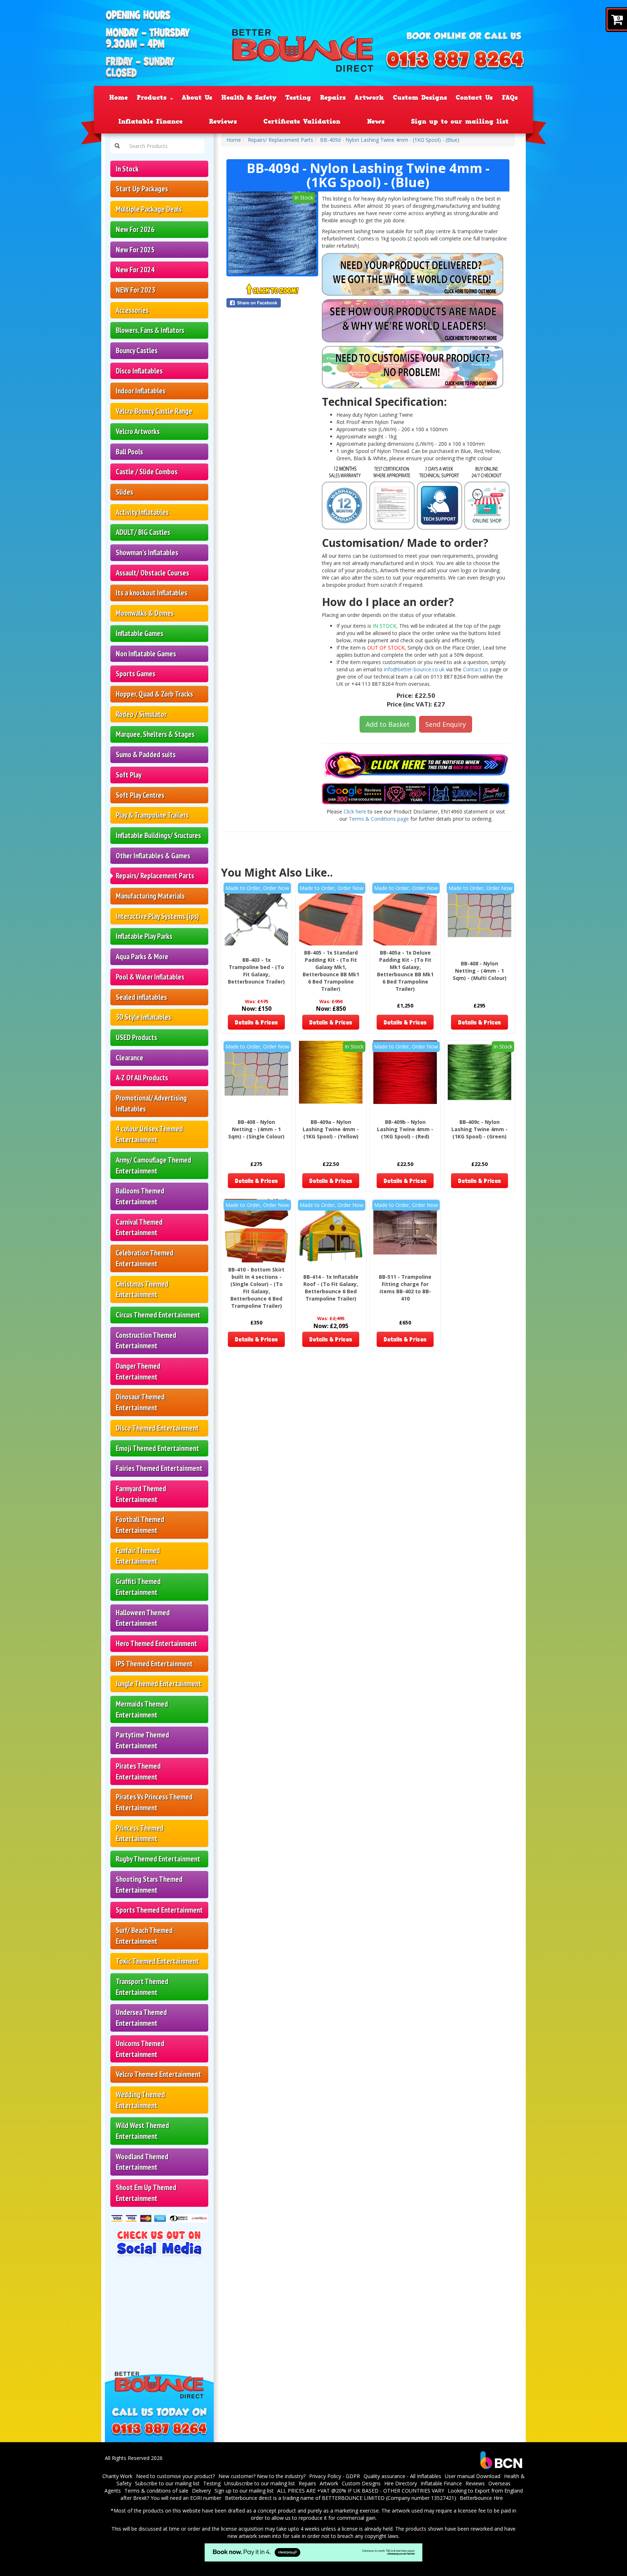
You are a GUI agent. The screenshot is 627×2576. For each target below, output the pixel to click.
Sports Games (136, 674)
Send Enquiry (446, 724)
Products (153, 98)
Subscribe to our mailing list (167, 2483)
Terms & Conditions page (379, 819)
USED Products (136, 1037)
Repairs (333, 98)
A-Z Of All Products (142, 1078)
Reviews (223, 121)
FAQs (510, 98)
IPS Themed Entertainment (154, 1664)
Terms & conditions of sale (156, 2491)
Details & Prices (256, 1022)
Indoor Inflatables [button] (141, 391)
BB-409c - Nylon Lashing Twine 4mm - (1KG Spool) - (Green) (480, 1129)
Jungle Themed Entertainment (159, 1684)
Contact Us (474, 98)
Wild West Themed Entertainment (142, 2131)
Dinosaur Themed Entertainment (140, 1402)
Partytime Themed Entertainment (142, 1740)
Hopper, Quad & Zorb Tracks (154, 694)
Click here (355, 811)
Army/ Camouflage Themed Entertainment (153, 1165)
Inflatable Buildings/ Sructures (158, 835)
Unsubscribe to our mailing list (260, 2483)
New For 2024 (135, 270)
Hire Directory (401, 2483)
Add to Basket (388, 724)
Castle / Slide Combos (147, 472)
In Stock (127, 169)
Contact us (476, 669)
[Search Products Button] (117, 146)
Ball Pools (129, 452)
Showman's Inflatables (147, 553)
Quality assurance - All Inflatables (402, 2476)
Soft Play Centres (140, 795)
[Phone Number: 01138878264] (455, 61)
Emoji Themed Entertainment (157, 1448)
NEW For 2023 (136, 290)
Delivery (201, 2491)
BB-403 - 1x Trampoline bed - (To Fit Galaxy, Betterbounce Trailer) (256, 971)
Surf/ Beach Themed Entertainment (144, 1936)
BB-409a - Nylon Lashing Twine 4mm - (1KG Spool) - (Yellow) (331, 1129)
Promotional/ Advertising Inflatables (151, 1103)
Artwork (369, 98)
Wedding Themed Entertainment (140, 2100)
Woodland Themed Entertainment (142, 2162)
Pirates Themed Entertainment (138, 1771)
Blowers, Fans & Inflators (150, 330)
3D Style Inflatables (144, 1017)
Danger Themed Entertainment (138, 1371)
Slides (124, 492)
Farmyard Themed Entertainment (141, 1494)
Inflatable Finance (150, 121)
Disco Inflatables (139, 371)
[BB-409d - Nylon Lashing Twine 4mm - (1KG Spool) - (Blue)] (272, 233)
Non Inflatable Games (146, 654)
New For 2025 (135, 250)
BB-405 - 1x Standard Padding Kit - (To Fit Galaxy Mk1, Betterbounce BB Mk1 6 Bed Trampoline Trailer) (331, 971)
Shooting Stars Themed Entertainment (149, 1885)
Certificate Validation (302, 121)
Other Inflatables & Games (153, 856)
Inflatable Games (140, 633)
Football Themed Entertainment (140, 1525)
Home (118, 98)
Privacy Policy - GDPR (335, 2476)
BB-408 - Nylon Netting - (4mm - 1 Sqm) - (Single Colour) (256, 1129)
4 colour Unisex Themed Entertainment (149, 1134)
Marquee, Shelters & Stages (155, 734)
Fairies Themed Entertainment (159, 1468)
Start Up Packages (142, 189)
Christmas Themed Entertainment (142, 1289)
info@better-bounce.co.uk (414, 669)
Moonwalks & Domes (145, 613)
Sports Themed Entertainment (159, 1910)
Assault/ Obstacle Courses (152, 573)
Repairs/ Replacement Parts (155, 876)
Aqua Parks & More (142, 957)
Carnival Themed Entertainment (139, 1227)
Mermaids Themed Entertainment (142, 1709)
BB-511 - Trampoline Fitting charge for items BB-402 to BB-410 (405, 1288)
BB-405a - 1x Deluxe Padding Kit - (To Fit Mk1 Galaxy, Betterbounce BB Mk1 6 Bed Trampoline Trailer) (405, 971)
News (376, 121)
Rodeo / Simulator (141, 714)
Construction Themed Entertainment (146, 1341)
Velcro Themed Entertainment (158, 2074)
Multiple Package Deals (149, 209)
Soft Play (129, 775)
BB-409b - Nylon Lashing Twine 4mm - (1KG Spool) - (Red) (405, 1129)
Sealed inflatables (141, 997)
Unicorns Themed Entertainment (140, 2049)
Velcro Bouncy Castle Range (154, 411)
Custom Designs (420, 98)
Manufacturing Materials (150, 896)
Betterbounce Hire (481, 2498)
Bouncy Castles (137, 351)
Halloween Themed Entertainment (143, 1618)
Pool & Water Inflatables (150, 977)
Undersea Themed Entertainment (141, 2018)
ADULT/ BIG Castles (143, 532)
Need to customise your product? (175, 2476)
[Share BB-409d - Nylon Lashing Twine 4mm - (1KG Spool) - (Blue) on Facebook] (272, 303)
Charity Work (117, 2476)
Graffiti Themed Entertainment (138, 1587)
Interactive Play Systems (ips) (157, 916)
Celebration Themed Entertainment (145, 1258)
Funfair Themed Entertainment (138, 1556)
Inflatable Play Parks (144, 936)
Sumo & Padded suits (146, 755)
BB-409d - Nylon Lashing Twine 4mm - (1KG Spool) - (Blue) (390, 140)
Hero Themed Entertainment (156, 1643)
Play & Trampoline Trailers (152, 815)
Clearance (130, 1058)
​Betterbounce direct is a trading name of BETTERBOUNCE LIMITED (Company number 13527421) (341, 2498)
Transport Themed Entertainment (142, 1987)
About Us (197, 98)
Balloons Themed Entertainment (140, 1196)
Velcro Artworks (138, 431)
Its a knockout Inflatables (151, 593)
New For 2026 (135, 229)
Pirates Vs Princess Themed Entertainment (154, 1802)
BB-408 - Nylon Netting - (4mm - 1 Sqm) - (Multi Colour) (480, 971)
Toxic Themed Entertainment (157, 1961)
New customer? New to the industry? (262, 2476)
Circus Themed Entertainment (158, 1315)
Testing (298, 98)
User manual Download (473, 2476)
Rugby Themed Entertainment (158, 1859)
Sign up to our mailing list (460, 121)
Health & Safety (249, 98)
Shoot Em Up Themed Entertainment (146, 2193)
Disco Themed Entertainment (157, 1428)
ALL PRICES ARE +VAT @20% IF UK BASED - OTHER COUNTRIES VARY (361, 2491)
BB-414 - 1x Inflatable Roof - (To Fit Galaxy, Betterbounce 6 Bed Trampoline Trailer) (331, 1288)
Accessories (132, 310)
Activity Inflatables (142, 512)
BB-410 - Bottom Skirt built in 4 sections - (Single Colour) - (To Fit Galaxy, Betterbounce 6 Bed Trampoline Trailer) (256, 1288)
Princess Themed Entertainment (140, 1833)
